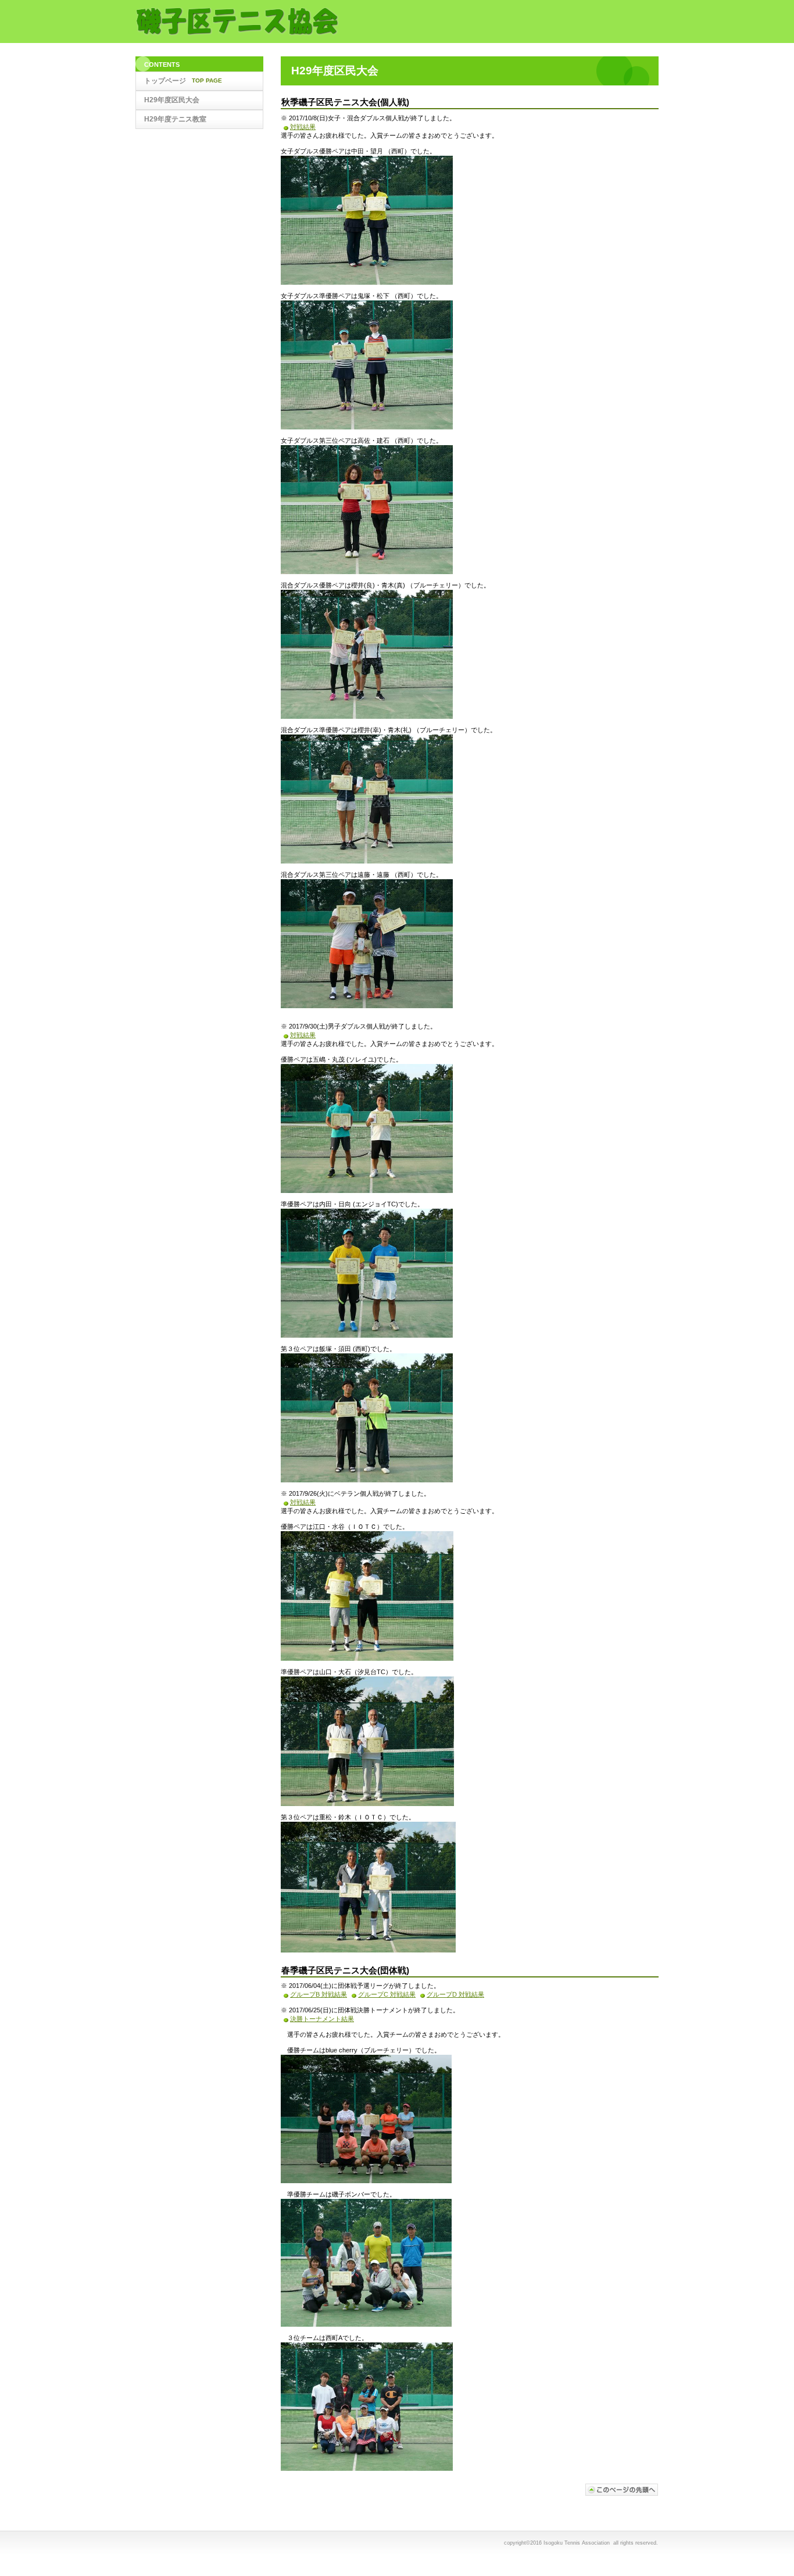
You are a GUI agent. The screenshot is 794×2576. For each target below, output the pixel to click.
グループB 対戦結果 (319, 1994)
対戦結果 (303, 127)
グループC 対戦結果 (387, 1994)
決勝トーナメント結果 (322, 2019)
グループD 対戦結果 (455, 1994)
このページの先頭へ (622, 2490)
